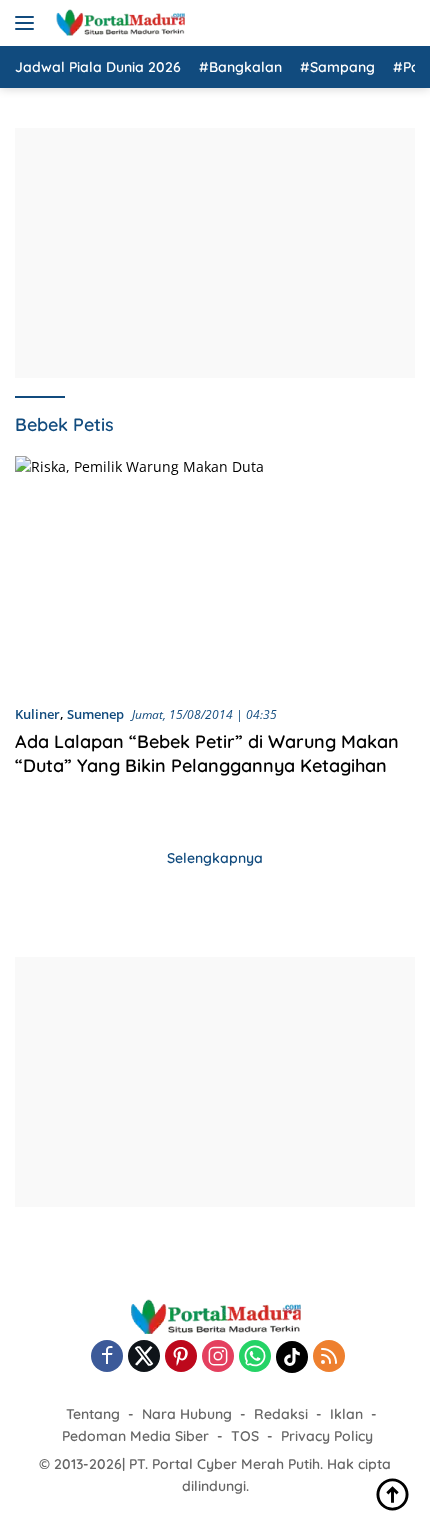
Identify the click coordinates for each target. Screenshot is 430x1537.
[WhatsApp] (255, 1357)
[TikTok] (292, 1357)
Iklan (346, 1414)
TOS (245, 1436)
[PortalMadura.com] (117, 23)
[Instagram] (218, 1357)
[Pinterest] (181, 1357)
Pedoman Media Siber (135, 1436)
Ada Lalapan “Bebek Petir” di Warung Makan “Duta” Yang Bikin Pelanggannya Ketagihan (207, 753)
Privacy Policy (327, 1436)
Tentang (93, 1414)
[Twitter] (144, 1357)
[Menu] (28, 23)
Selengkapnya (215, 858)
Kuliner (37, 714)
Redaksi (281, 1414)
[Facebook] (107, 1357)
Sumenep (95, 714)
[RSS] (329, 1357)
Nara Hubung (187, 1414)
